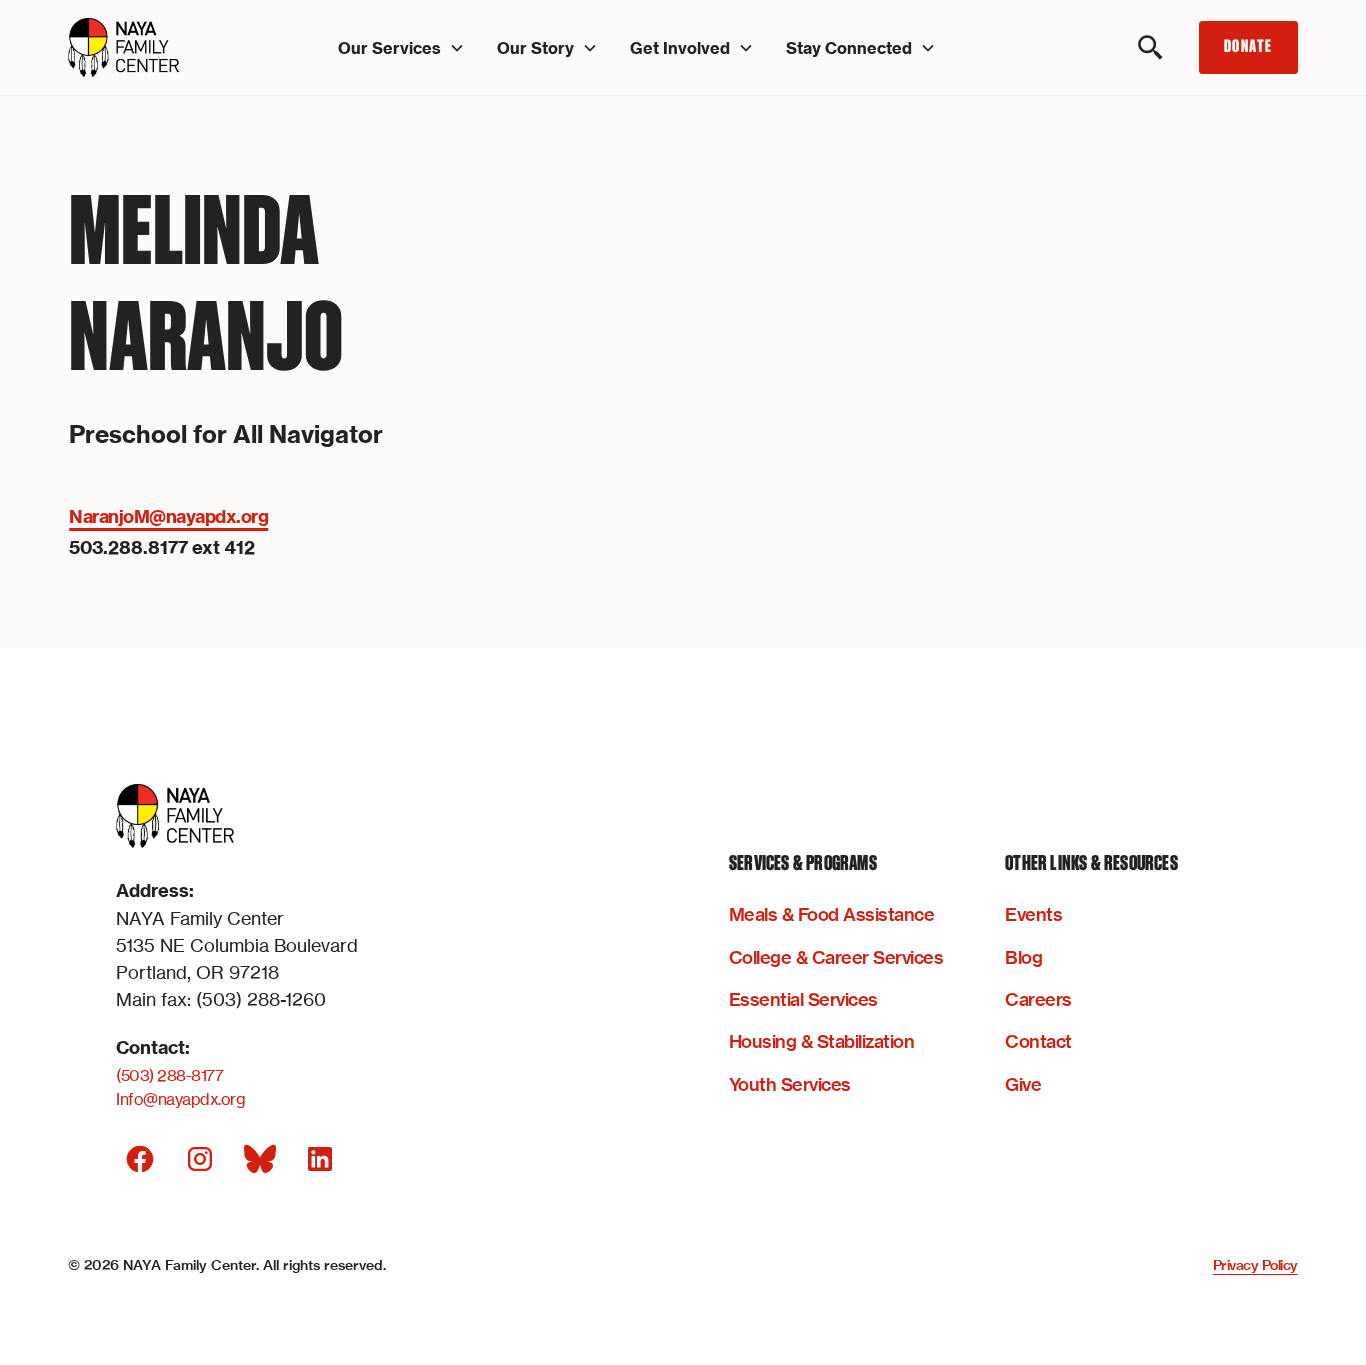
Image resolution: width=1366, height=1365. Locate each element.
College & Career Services (836, 957)
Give (1023, 1084)
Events (1033, 914)
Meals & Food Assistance (832, 914)
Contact (1038, 1041)
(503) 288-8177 (169, 1075)
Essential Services (803, 999)
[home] (160, 48)
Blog (1023, 957)
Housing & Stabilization (822, 1041)
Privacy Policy (1255, 1265)
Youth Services (790, 1084)
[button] (401, 48)
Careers (1038, 999)
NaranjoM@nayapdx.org (168, 516)
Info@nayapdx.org (180, 1099)
